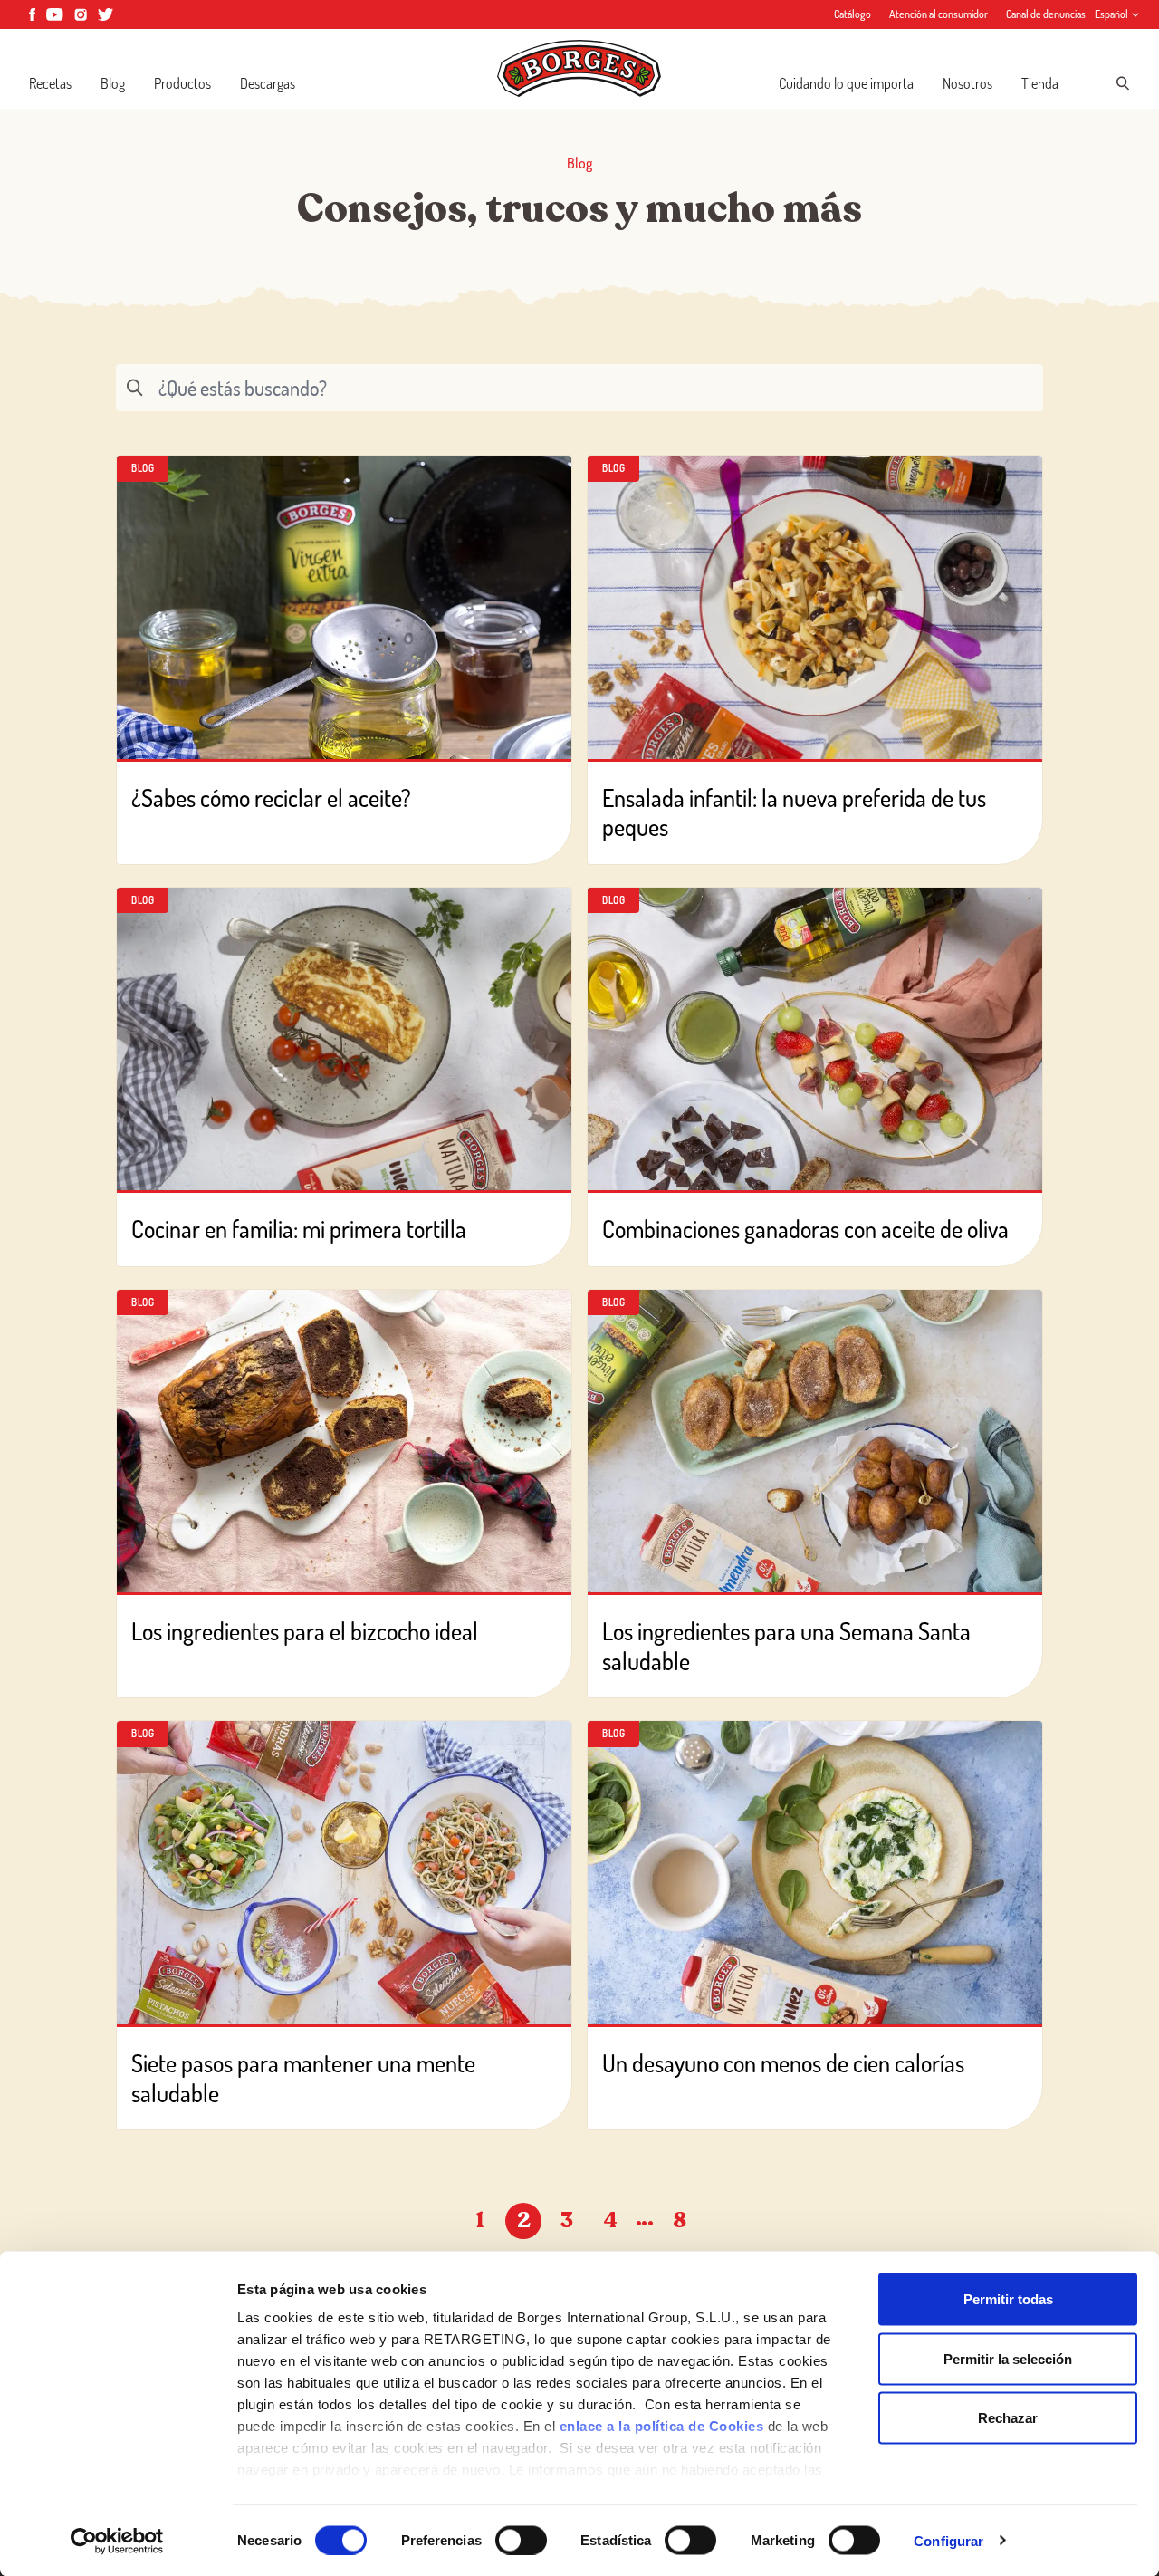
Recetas (50, 83)
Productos (182, 83)
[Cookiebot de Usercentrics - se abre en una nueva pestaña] (117, 2541)
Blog (113, 83)
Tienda (1040, 83)
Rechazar (1008, 2418)
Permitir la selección (1008, 2358)
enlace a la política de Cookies (662, 2426)
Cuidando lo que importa (846, 83)
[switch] (521, 2540)
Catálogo (852, 14)
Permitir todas (1008, 2299)
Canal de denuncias (1046, 14)
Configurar (948, 2540)
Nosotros (967, 83)
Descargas (268, 83)
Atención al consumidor (939, 14)
